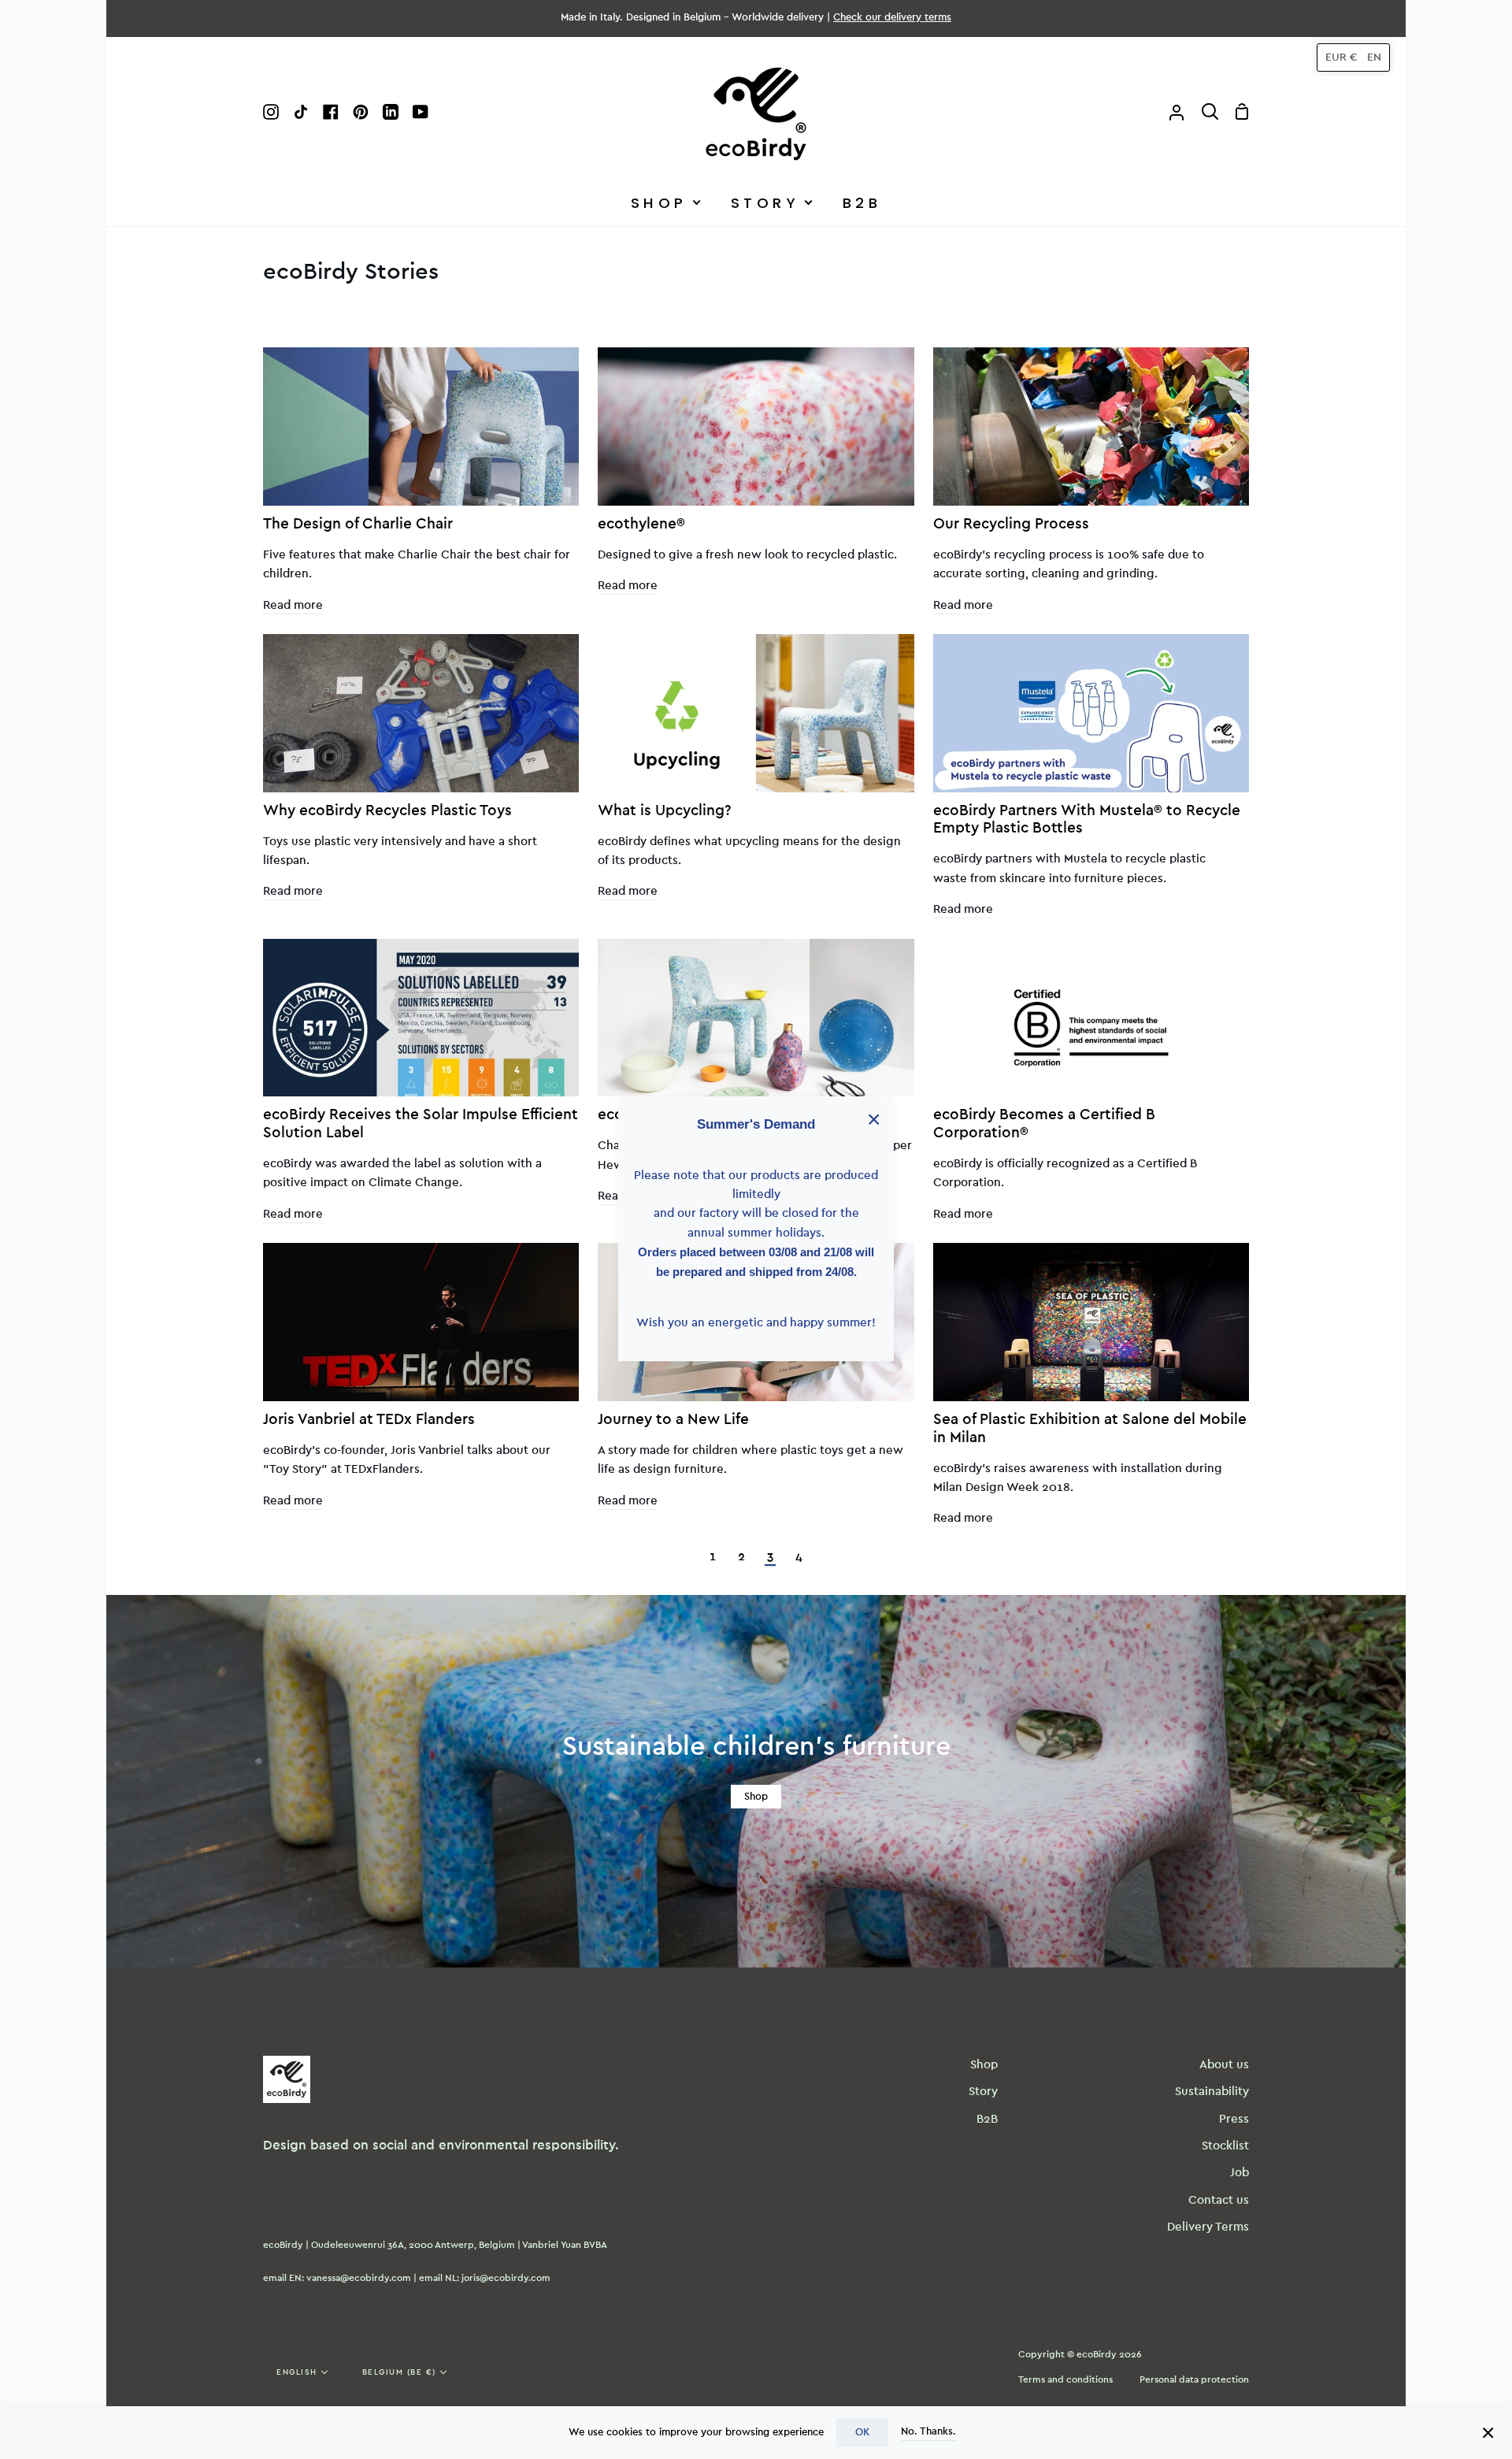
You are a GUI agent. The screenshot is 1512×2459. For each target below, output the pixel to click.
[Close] (1488, 2432)
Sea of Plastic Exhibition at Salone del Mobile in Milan (1090, 1429)
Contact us (1219, 2200)
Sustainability (1212, 2092)
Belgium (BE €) (399, 2372)
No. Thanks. (928, 2431)
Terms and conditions (1065, 2379)
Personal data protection (1194, 2379)
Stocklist (1225, 2146)
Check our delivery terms (892, 18)
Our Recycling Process (1011, 524)
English (297, 2372)
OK (862, 2432)
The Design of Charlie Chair (358, 524)
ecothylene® (641, 524)
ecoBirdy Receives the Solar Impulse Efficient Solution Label (421, 1124)
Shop (756, 1797)
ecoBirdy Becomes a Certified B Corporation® (1044, 1124)
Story (983, 2092)
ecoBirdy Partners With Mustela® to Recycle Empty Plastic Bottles (1087, 820)
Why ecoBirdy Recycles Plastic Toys (387, 811)
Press (1234, 2119)
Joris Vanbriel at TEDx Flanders (369, 1420)
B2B (987, 2119)
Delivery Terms (1208, 2227)
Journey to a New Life (673, 1420)
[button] (1353, 57)
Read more (293, 605)
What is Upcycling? (665, 811)
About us (1224, 2065)
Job (1240, 2173)
